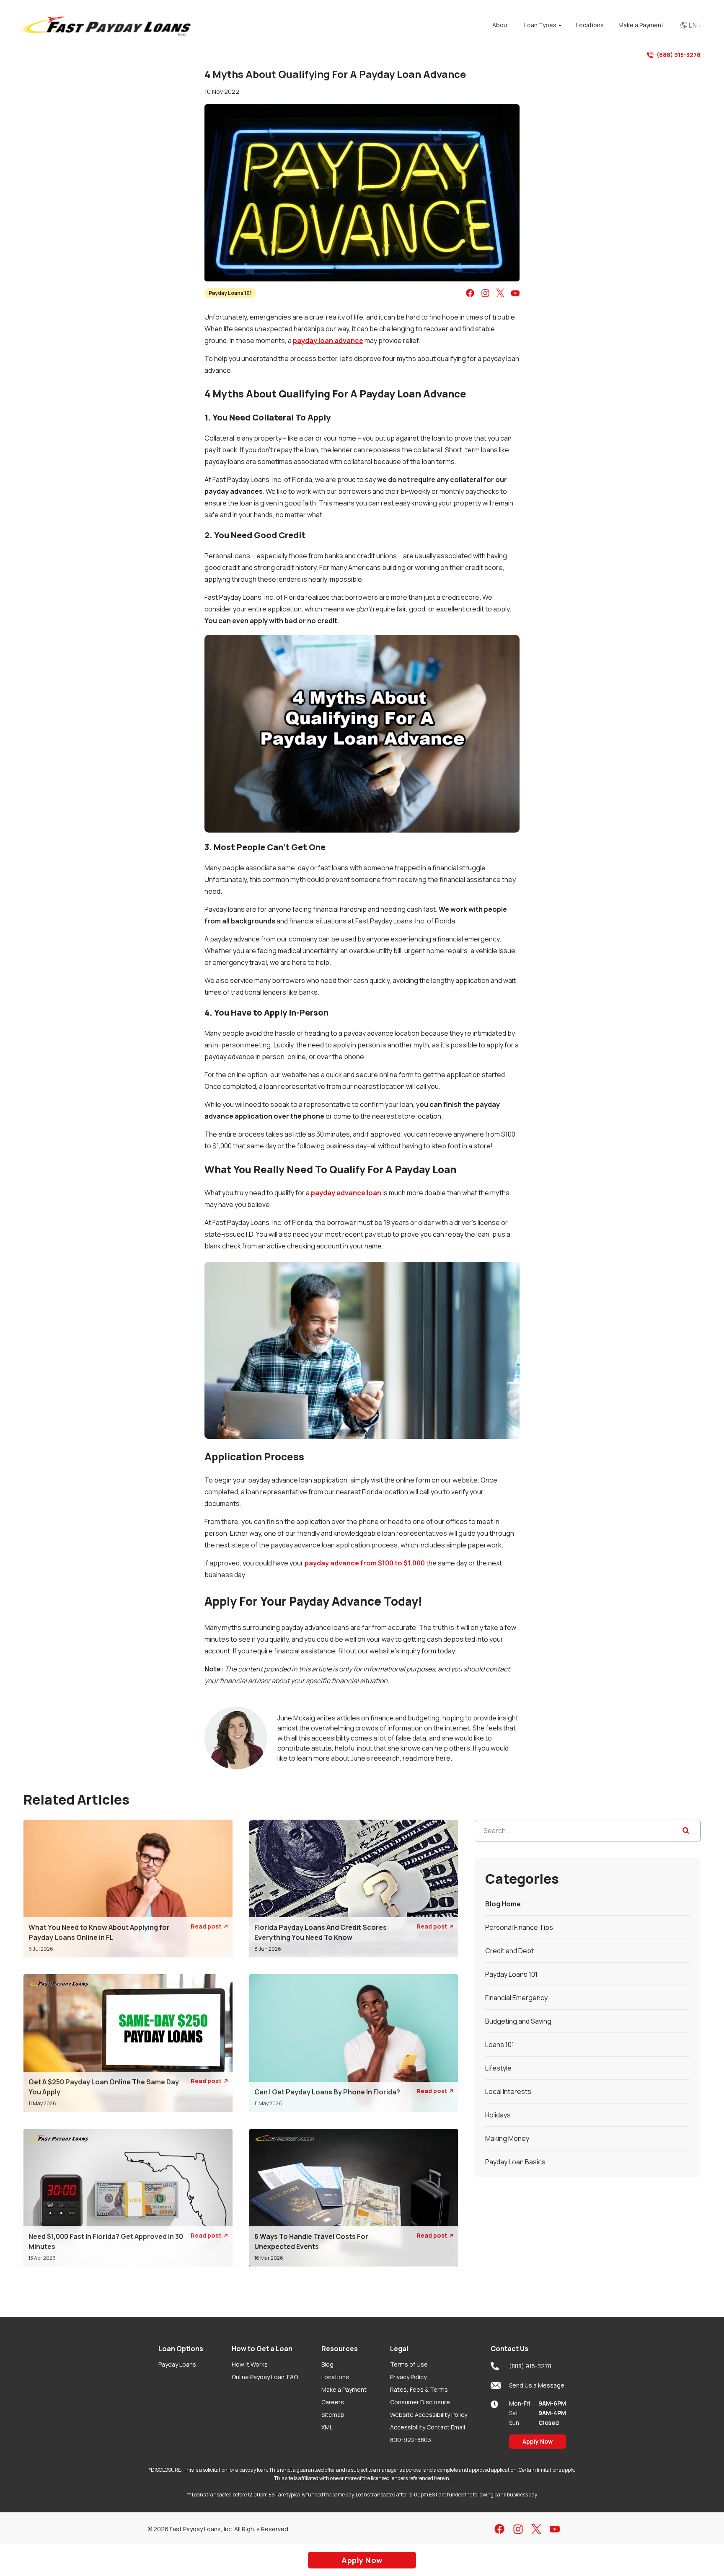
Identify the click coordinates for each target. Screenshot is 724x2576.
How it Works (250, 2364)
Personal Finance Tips (519, 1927)
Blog (327, 2364)
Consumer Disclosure (420, 2402)
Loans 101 (500, 2045)
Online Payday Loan (265, 2377)
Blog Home (503, 1904)
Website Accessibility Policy (429, 2415)
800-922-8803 (411, 2440)
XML (327, 2427)
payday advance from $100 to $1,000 (365, 1563)
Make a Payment (344, 2389)
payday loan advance (328, 340)
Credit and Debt (509, 1951)
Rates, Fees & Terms (419, 2389)
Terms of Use (409, 2364)
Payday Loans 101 (230, 293)
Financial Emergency (516, 1998)
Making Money (507, 2138)
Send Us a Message (537, 2385)
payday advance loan (346, 1193)
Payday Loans (177, 2364)
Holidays (498, 2115)
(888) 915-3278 (679, 55)
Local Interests (508, 2091)
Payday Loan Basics (515, 2162)
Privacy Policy (408, 2377)
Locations (335, 2377)
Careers (333, 2402)
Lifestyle (498, 2068)
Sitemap (333, 2415)
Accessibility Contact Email (428, 2427)
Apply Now (538, 2441)
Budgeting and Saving (518, 2021)
